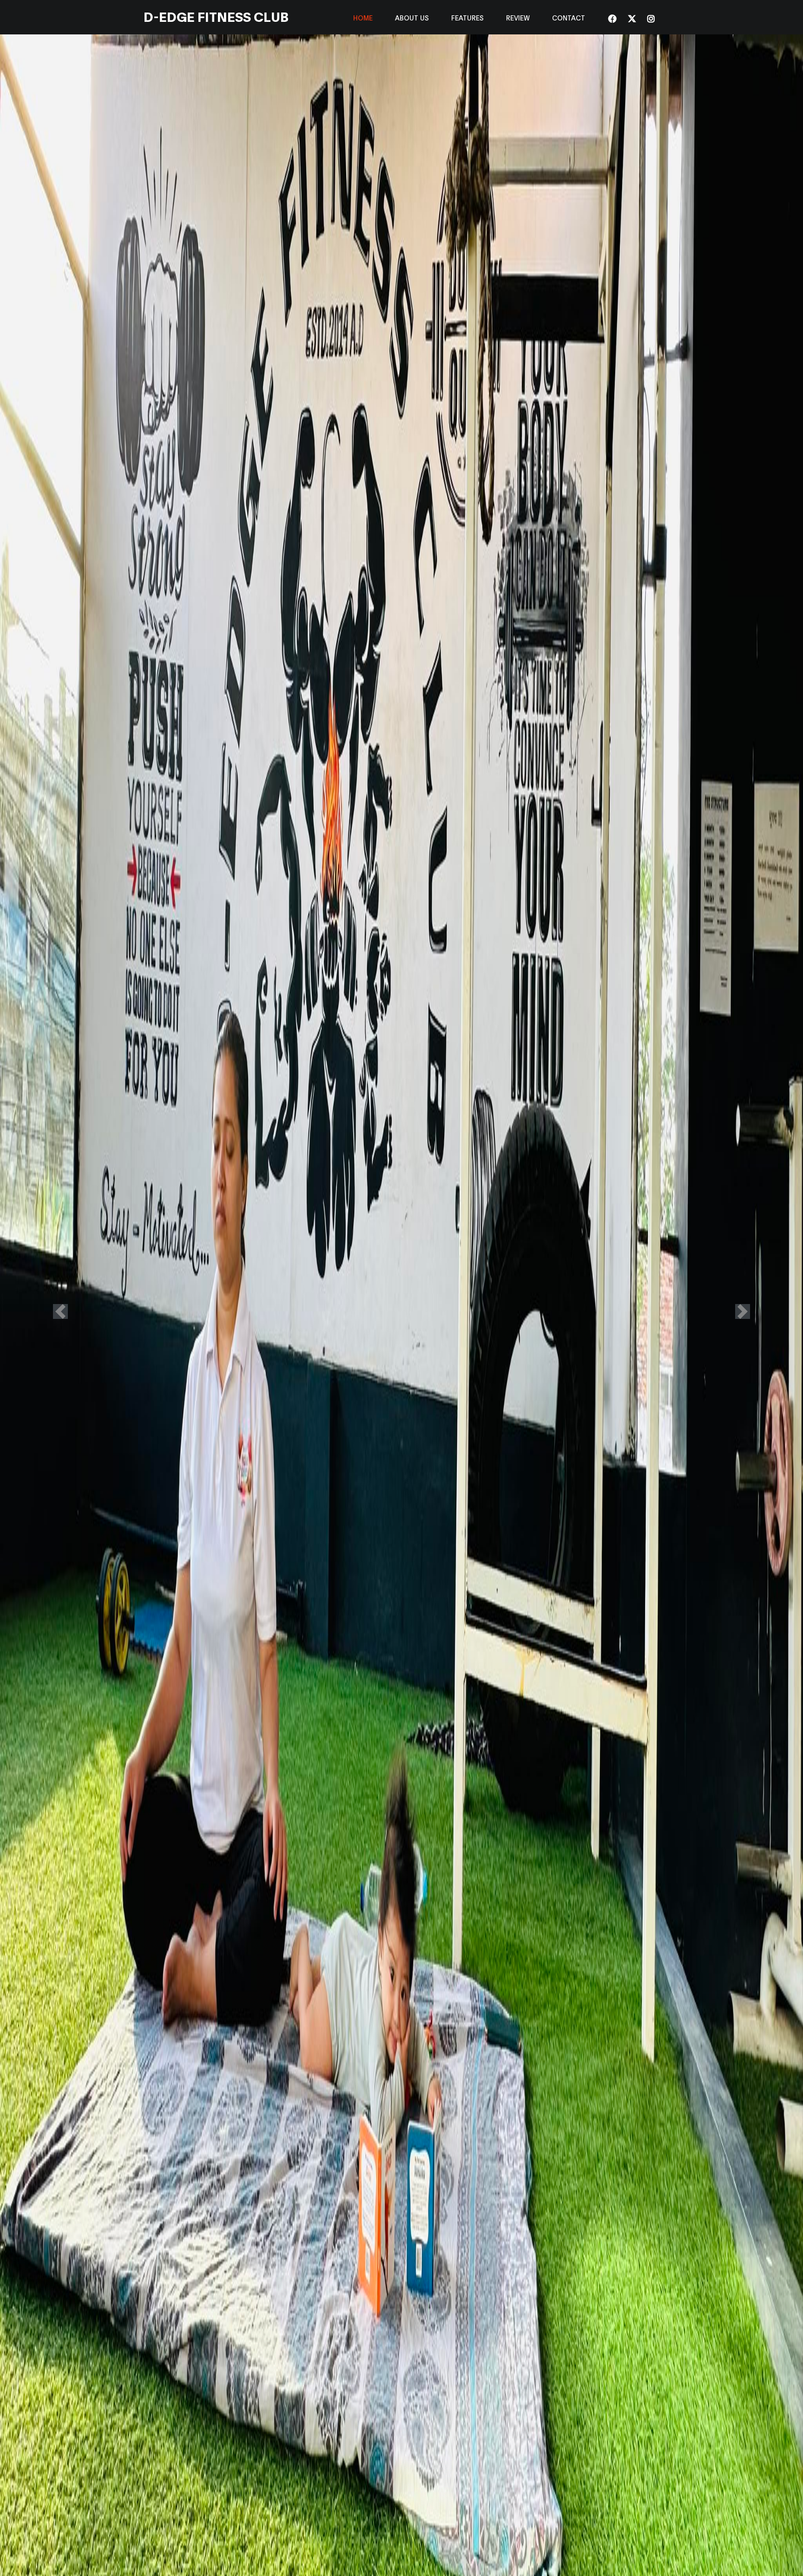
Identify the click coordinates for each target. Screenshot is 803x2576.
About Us (412, 17)
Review (518, 17)
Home (363, 17)
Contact (569, 17)
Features (467, 17)
